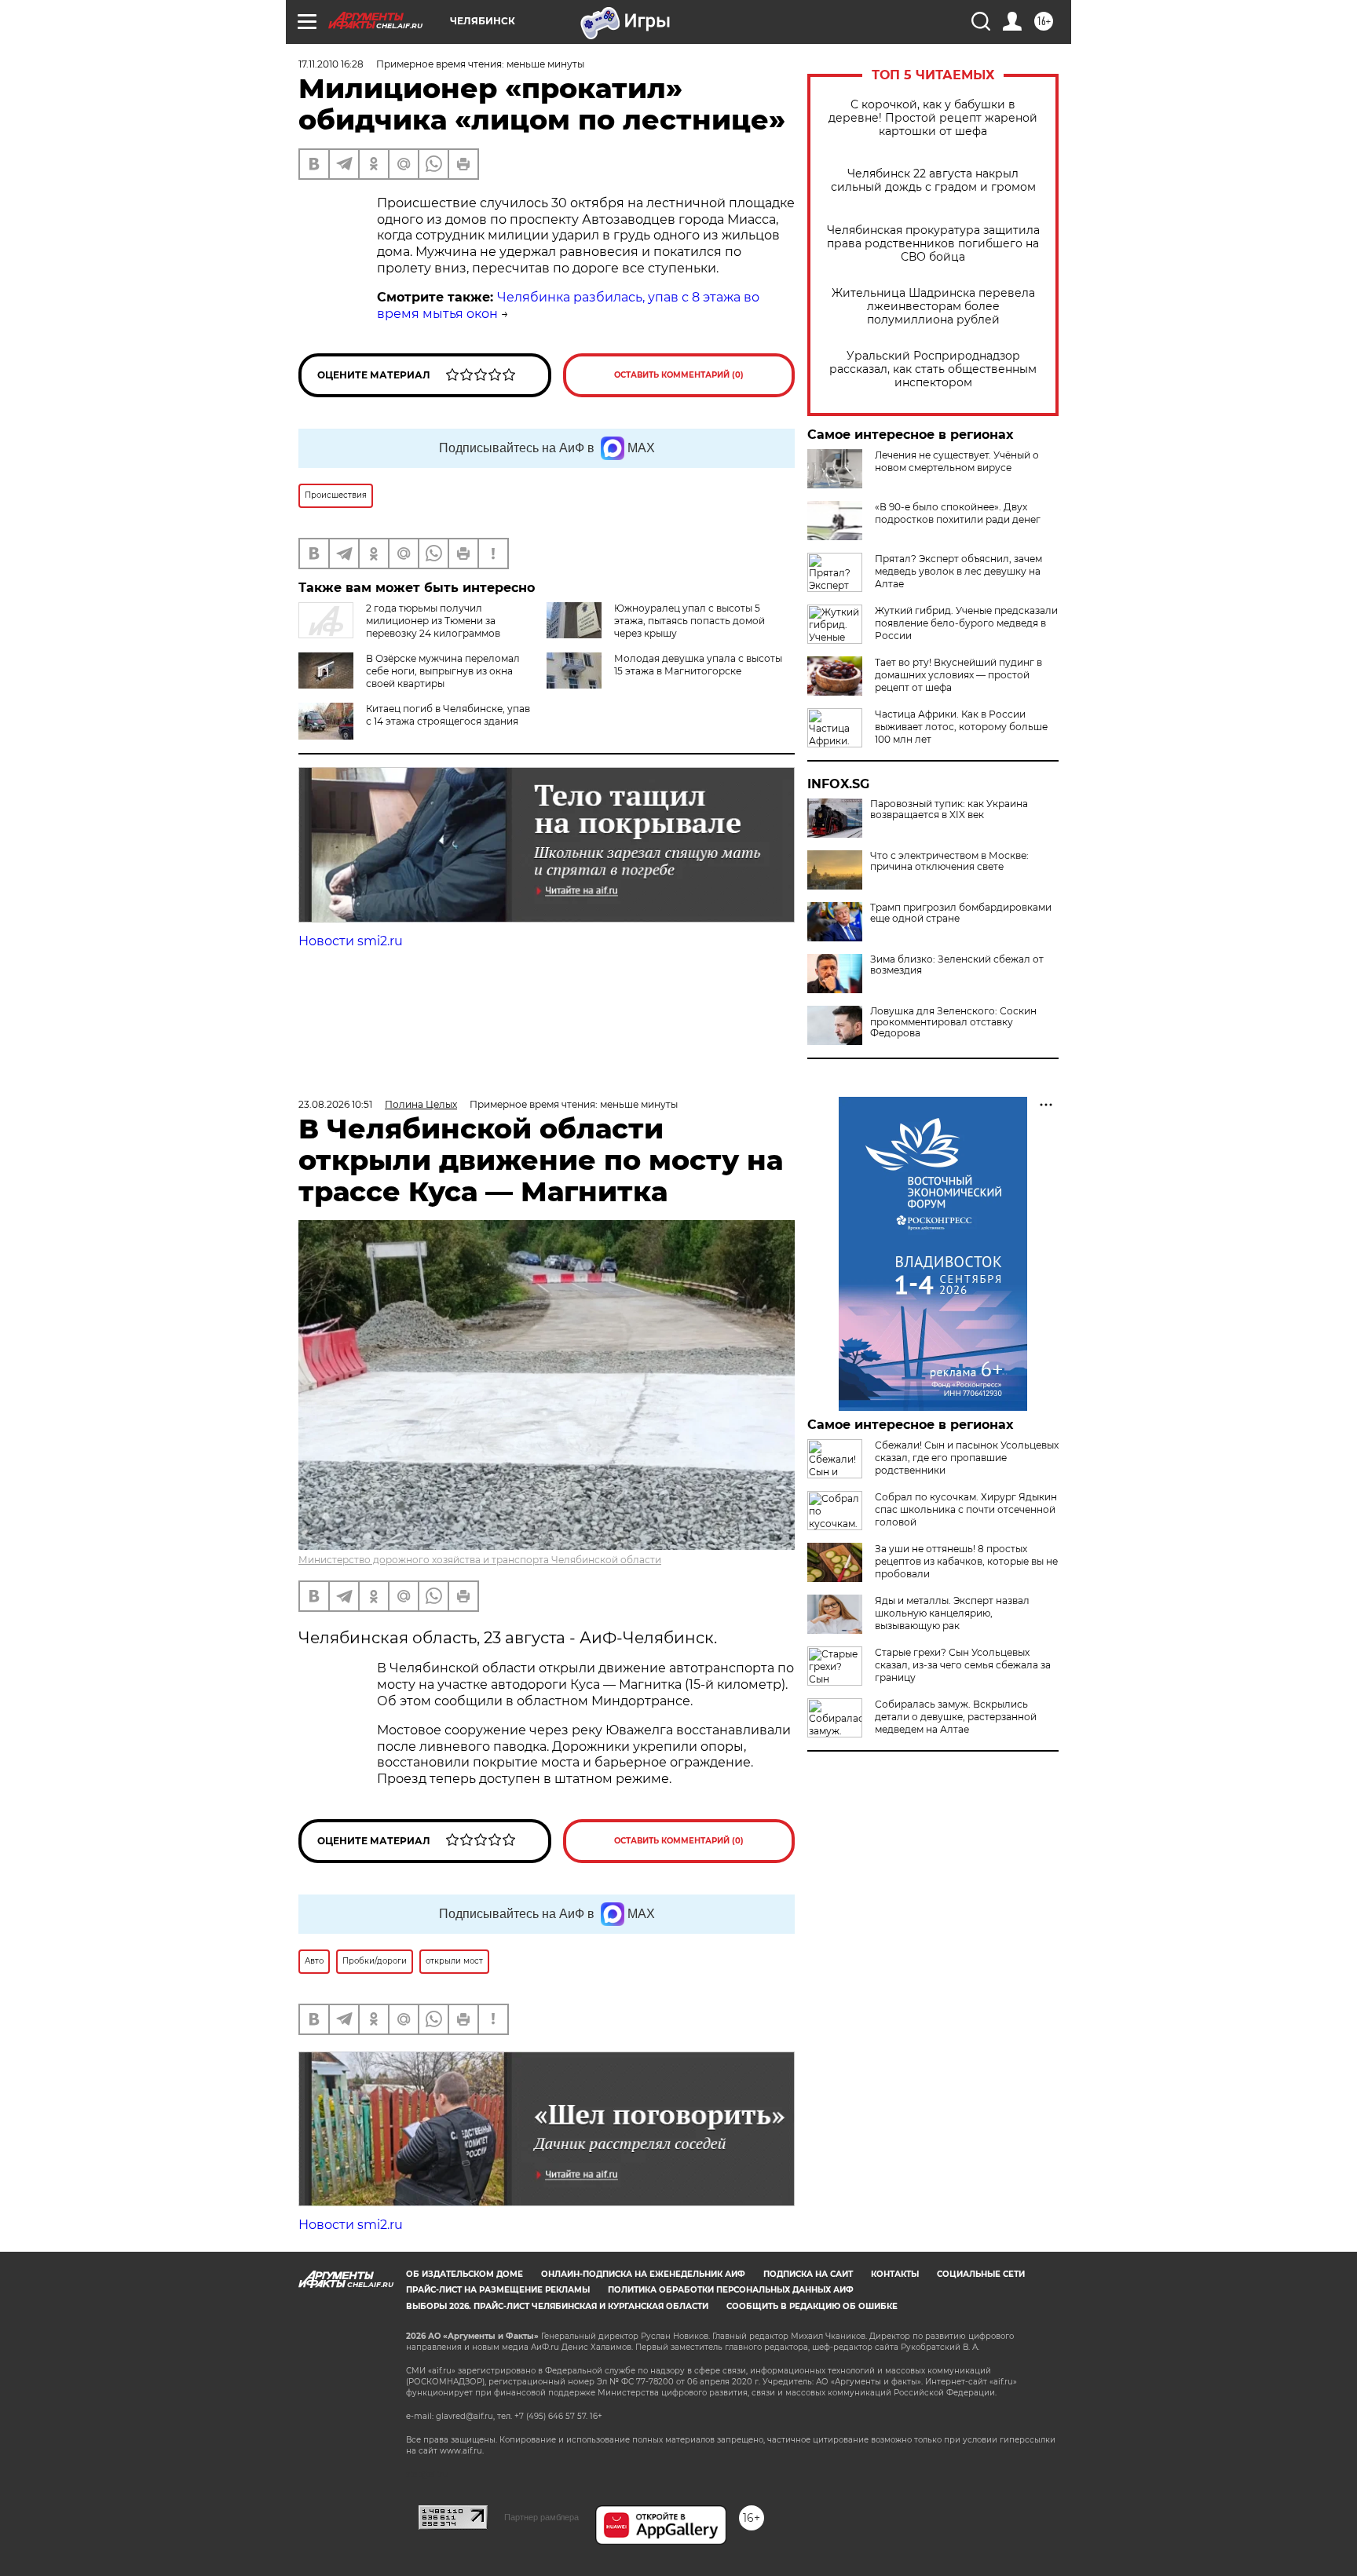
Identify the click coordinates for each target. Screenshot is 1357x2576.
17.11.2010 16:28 (331, 64)
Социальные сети (981, 2274)
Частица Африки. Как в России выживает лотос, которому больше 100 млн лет (961, 727)
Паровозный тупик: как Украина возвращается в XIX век (949, 809)
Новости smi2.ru (351, 941)
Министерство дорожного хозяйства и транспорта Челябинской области (480, 1560)
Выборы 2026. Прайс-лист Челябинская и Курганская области (557, 2306)
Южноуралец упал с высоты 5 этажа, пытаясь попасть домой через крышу (689, 621)
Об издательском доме (465, 2274)
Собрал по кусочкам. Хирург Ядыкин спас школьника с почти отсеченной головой (966, 1509)
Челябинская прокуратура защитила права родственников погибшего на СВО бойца (933, 244)
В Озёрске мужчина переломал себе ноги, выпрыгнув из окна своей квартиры (443, 671)
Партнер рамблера (541, 2517)
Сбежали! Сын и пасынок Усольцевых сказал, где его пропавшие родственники (967, 1458)
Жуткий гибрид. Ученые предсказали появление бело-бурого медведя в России (966, 623)
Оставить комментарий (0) (679, 375)
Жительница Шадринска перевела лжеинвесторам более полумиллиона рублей (933, 307)
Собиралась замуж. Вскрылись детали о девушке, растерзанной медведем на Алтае (956, 1717)
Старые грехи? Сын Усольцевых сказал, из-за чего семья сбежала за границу (963, 1665)
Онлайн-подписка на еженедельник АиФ (643, 2274)
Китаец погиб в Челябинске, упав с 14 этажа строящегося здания (448, 715)
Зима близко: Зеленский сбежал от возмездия (957, 965)
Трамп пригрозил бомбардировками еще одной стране (961, 913)
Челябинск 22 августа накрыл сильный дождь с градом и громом (933, 181)
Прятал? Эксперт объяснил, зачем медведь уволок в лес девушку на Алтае (958, 571)
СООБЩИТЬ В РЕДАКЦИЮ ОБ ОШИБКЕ (812, 2306)
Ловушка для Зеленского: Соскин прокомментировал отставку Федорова (953, 1022)
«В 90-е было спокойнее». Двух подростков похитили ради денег (958, 513)
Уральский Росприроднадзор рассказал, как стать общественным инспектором (933, 369)
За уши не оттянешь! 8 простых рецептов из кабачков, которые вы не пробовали (966, 1561)
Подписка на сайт (808, 2274)
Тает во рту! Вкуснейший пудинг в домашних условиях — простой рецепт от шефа (958, 675)
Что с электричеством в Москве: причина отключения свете (949, 861)
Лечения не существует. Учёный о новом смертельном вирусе (957, 461)
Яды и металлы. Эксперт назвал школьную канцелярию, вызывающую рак (952, 1613)
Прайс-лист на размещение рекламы (498, 2290)
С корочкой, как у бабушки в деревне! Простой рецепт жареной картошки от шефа (933, 118)
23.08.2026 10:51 (335, 1104)
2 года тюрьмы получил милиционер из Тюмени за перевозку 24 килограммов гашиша (399, 627)
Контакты (895, 2274)
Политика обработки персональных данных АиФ (731, 2290)
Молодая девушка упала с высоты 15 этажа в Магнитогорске (698, 665)
